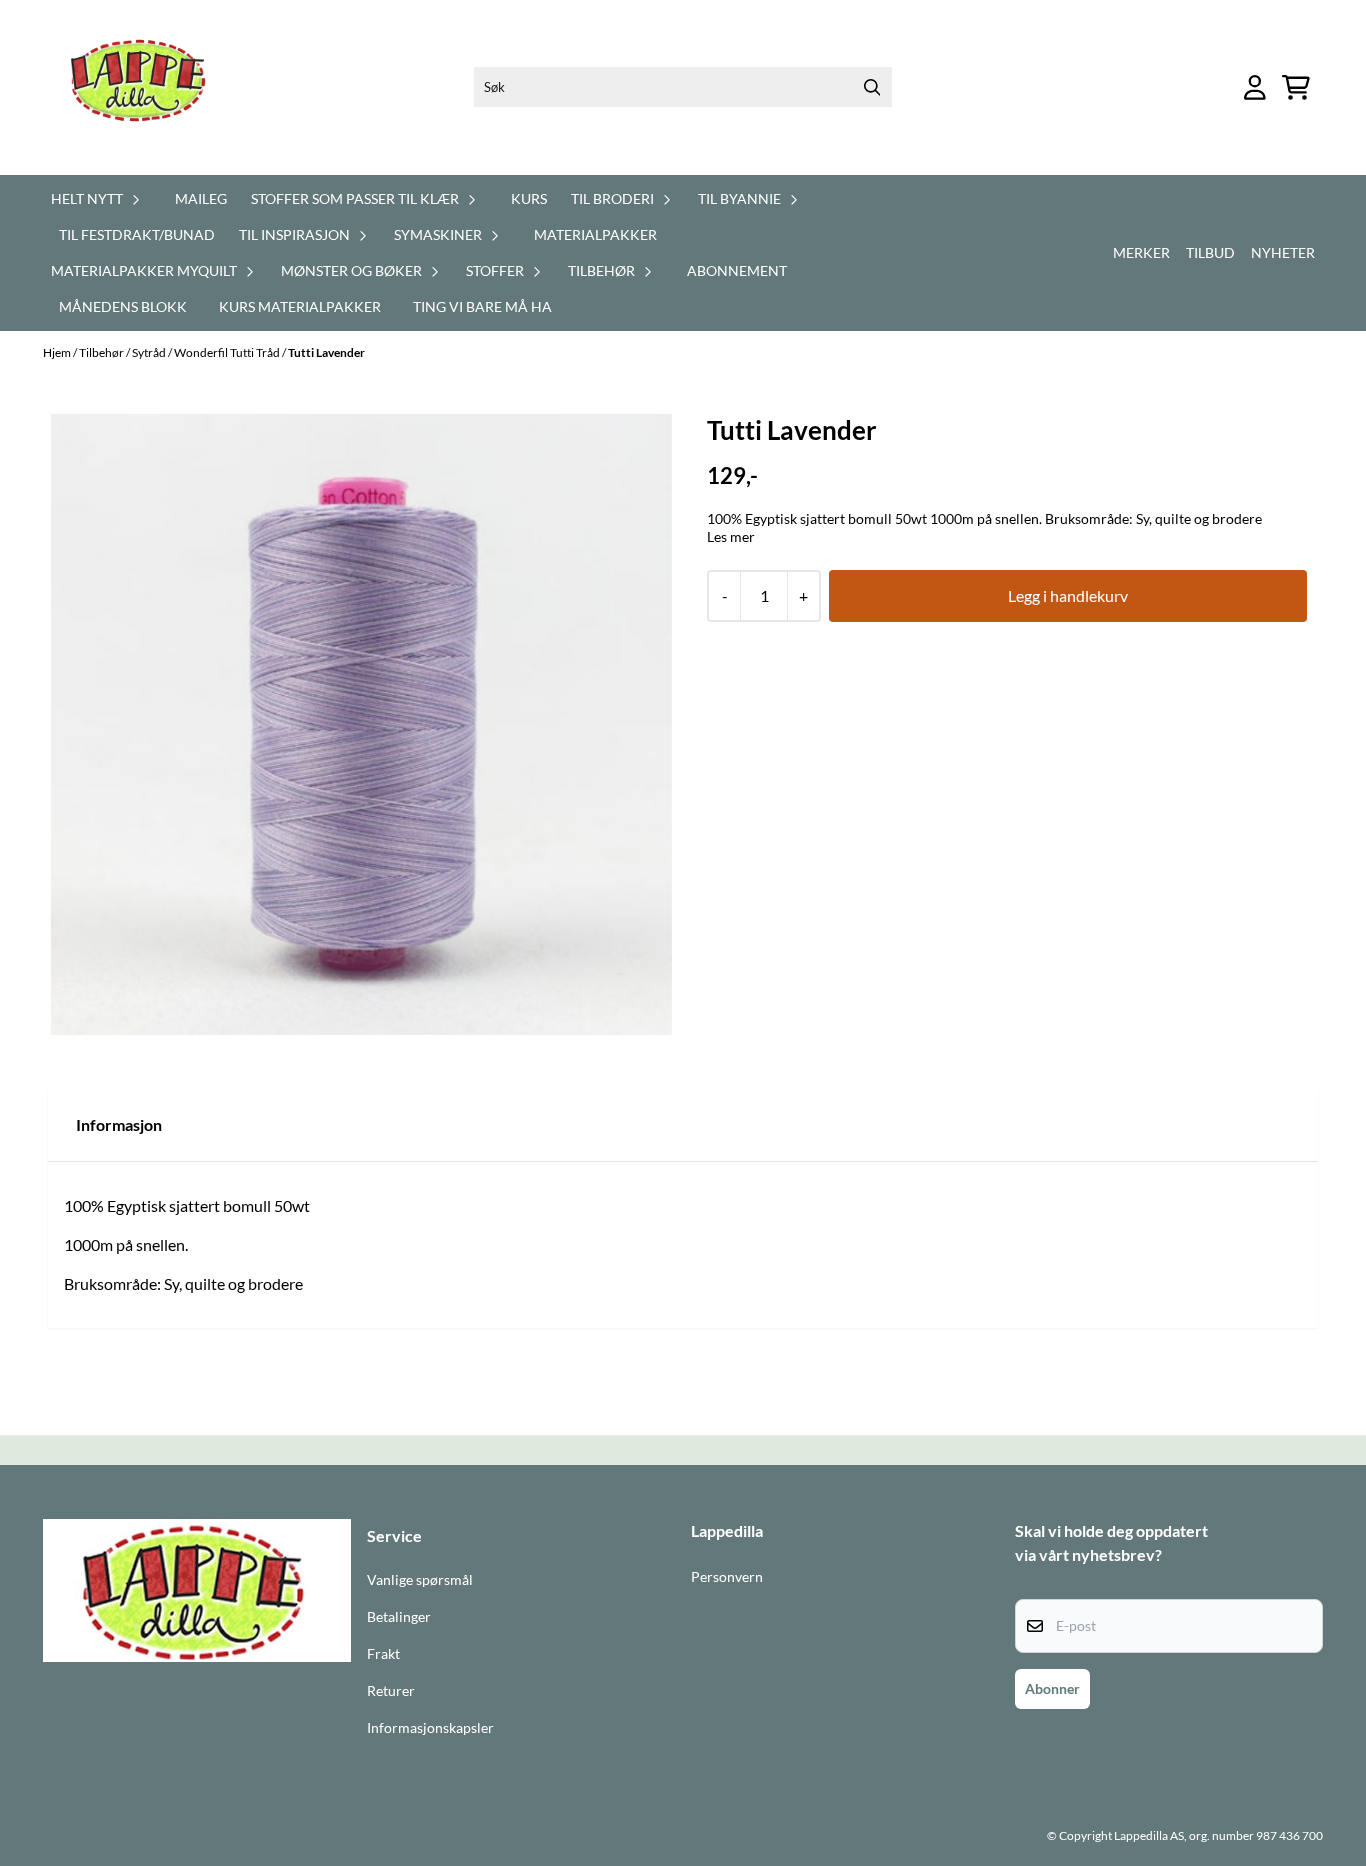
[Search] (872, 87)
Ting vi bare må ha (482, 306)
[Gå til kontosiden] (1255, 87)
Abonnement (737, 270)
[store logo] (150, 87)
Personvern (727, 1577)
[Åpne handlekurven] (1296, 87)
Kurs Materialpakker (300, 306)
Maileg (201, 198)
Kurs (529, 198)
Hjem (58, 352)
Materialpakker (595, 234)
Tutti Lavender (326, 352)
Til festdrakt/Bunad (137, 234)
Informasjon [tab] (119, 1124)
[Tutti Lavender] (361, 724)
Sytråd (150, 352)
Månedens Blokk (123, 306)
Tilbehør (102, 352)
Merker (1141, 252)
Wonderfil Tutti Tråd (228, 352)
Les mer (731, 536)
